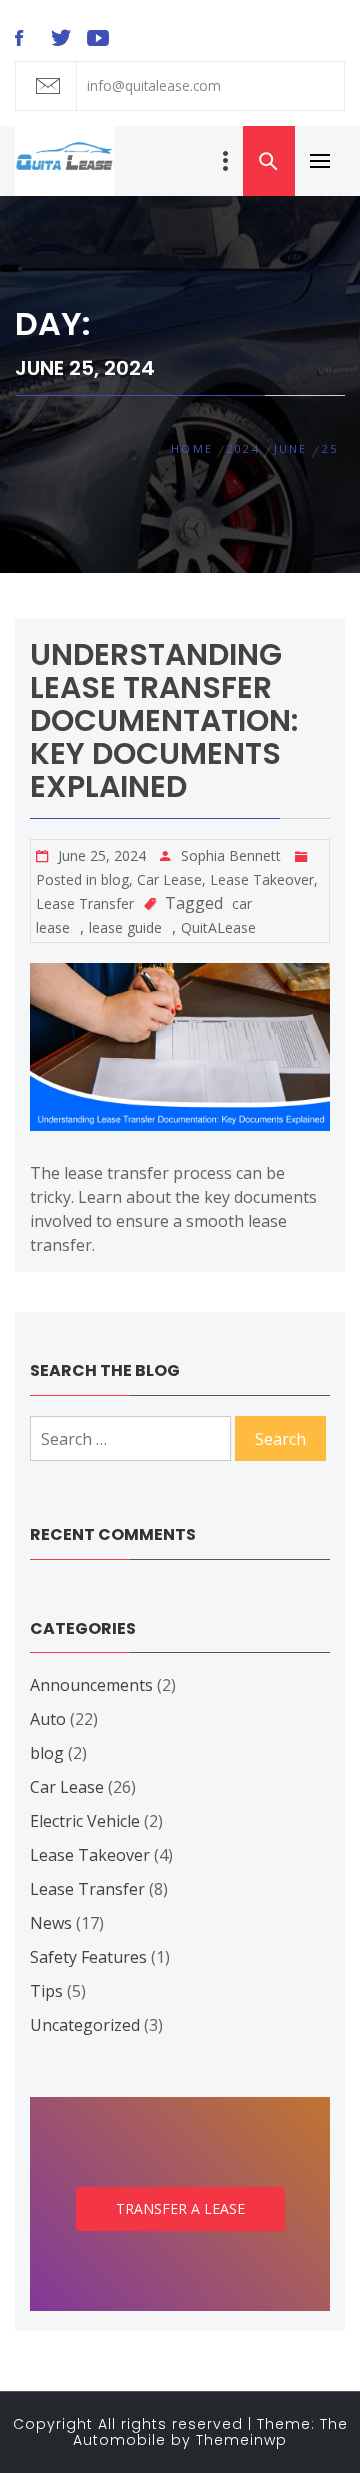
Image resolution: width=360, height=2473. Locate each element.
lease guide (125, 927)
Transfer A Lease (180, 2208)
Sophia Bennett (231, 855)
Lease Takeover (262, 879)
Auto (48, 1719)
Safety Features (88, 1957)
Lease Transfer (85, 903)
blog (115, 879)
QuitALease (218, 927)
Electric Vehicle (85, 1821)
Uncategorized (85, 2025)
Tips (46, 1991)
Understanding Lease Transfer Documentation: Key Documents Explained (164, 720)
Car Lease (169, 879)
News (51, 1923)
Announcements (91, 1685)
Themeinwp (241, 2440)
